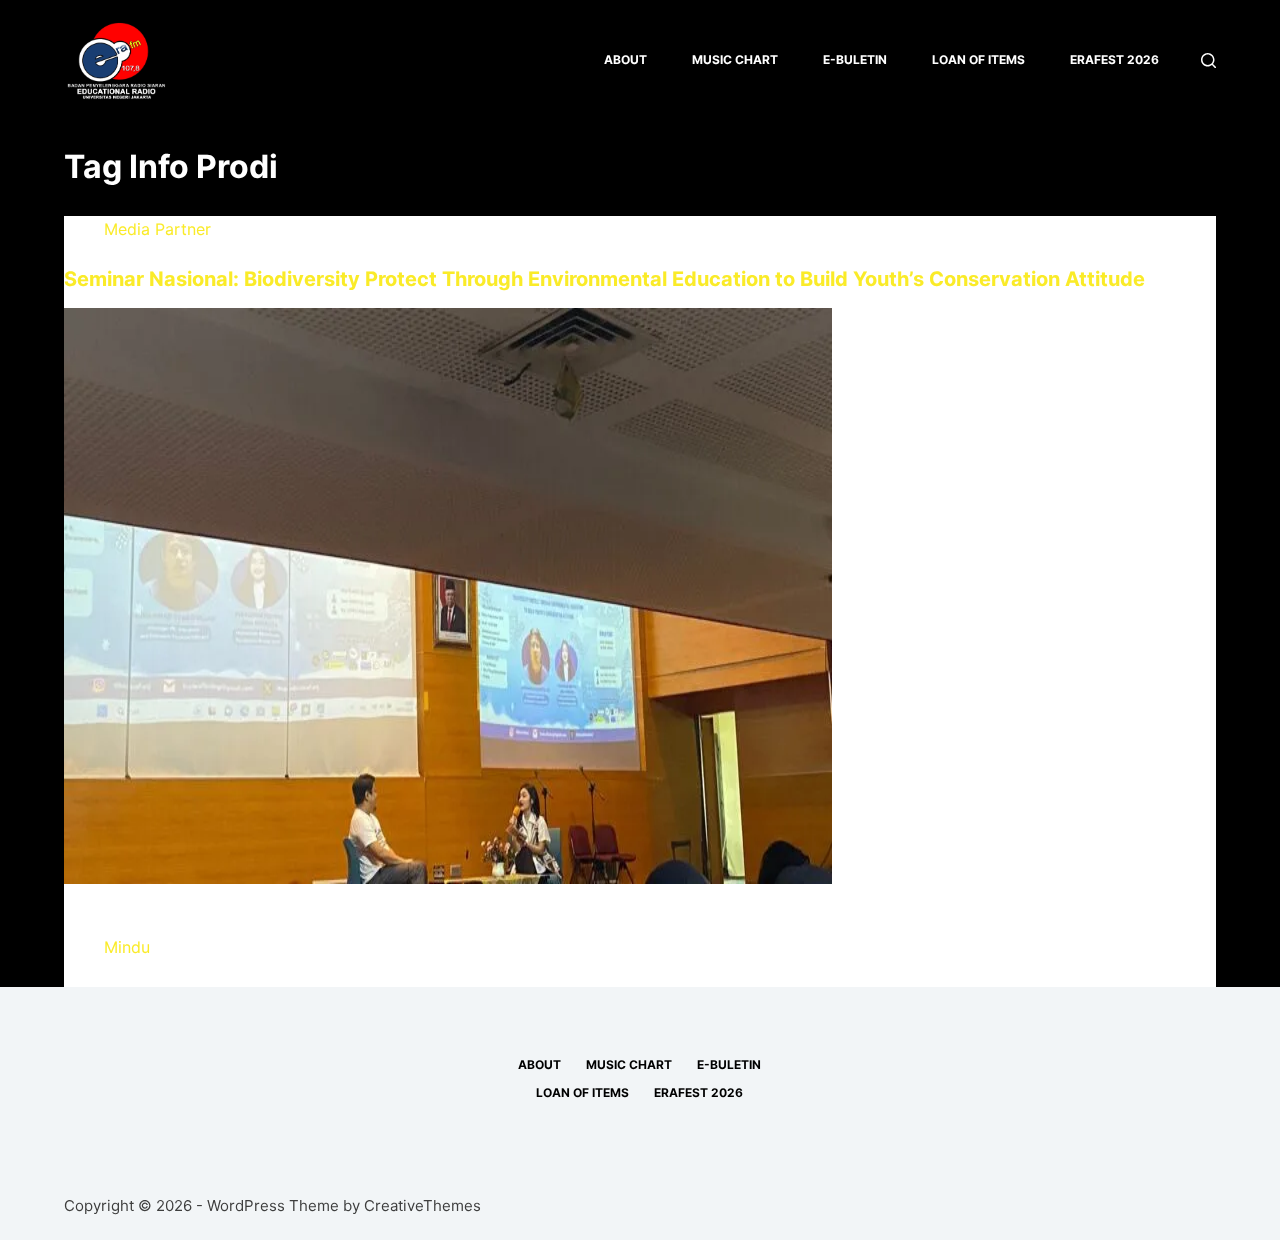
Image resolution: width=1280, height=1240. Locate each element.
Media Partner (157, 229)
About (625, 59)
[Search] (1208, 60)
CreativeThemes (422, 1205)
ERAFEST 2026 (1114, 59)
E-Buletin (855, 59)
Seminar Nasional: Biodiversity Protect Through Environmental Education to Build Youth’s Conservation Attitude (604, 279)
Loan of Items (978, 59)
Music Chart (735, 59)
